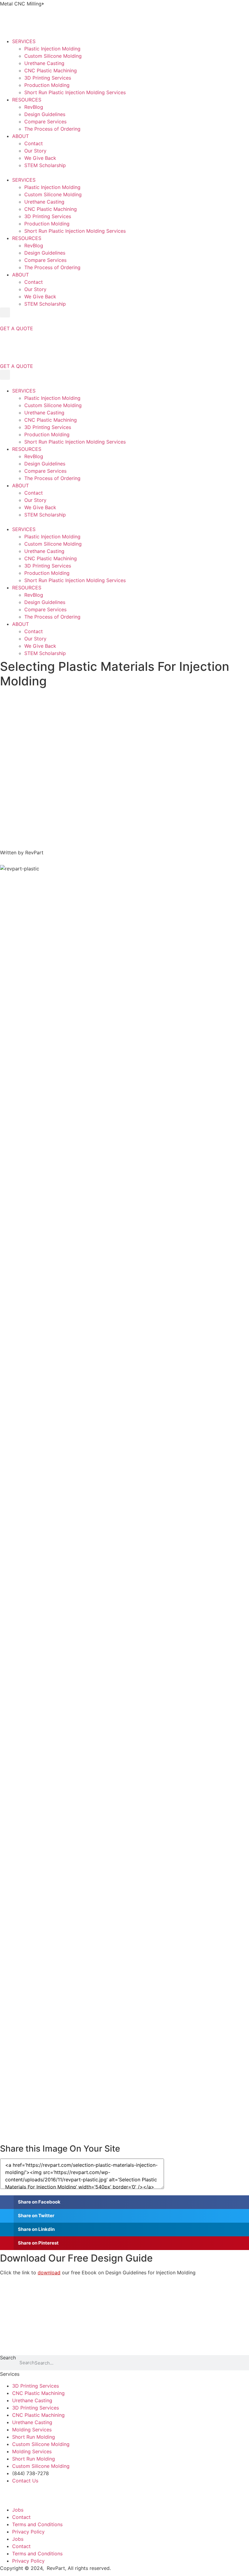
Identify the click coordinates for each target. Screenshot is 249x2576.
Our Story (35, 151)
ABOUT (20, 136)
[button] (124, 173)
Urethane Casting (44, 63)
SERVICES (24, 41)
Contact (34, 143)
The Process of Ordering (52, 129)
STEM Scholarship (45, 165)
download (49, 2272)
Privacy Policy (28, 2532)
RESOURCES (27, 100)
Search (8, 2358)
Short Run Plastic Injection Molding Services (75, 92)
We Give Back (40, 158)
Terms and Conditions (37, 2524)
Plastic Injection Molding (52, 49)
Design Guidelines (45, 114)
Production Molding (47, 85)
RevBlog (34, 107)
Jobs (18, 2510)
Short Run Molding (34, 2437)
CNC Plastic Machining (51, 70)
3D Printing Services (48, 78)
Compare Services (45, 122)
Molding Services (32, 2430)
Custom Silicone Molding (53, 56)
